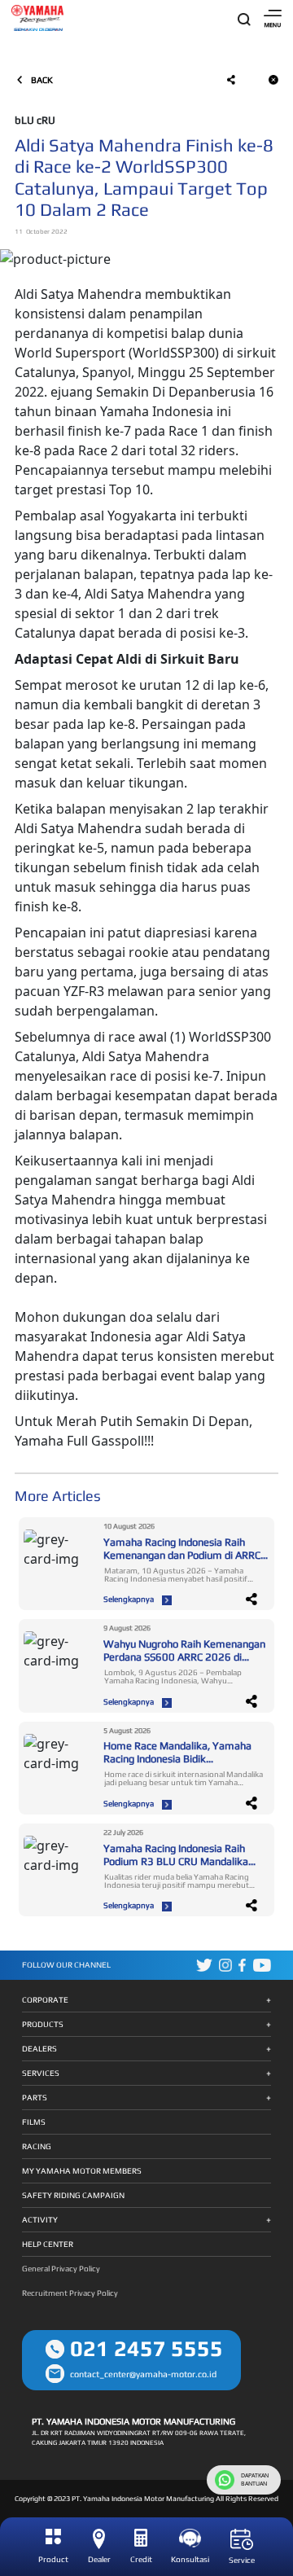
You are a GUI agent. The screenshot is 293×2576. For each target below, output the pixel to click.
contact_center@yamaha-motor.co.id (143, 2374)
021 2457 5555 (146, 2348)
